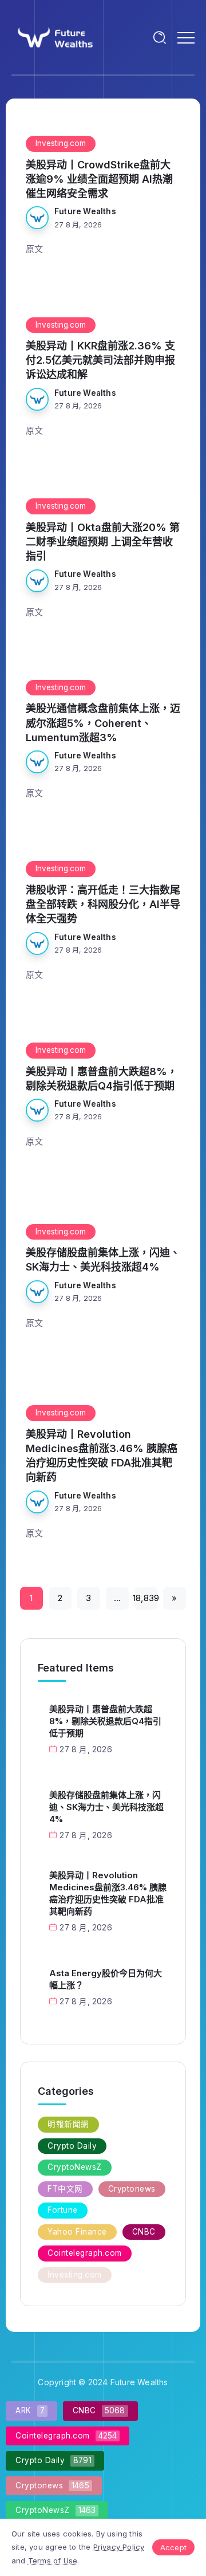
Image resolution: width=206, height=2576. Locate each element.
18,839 (146, 1598)
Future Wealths (85, 211)
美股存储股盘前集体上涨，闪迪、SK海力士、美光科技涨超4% (103, 1260)
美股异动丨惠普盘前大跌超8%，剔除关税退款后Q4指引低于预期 (102, 1079)
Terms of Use (53, 2561)
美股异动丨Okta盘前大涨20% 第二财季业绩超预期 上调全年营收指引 (103, 542)
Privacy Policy (119, 2547)
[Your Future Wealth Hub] (54, 36)
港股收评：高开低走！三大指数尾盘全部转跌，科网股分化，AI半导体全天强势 (103, 904)
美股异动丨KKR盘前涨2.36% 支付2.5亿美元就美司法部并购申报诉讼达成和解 (100, 360)
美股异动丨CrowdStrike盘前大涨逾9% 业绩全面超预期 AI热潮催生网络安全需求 (99, 179)
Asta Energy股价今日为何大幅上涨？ (106, 1979)
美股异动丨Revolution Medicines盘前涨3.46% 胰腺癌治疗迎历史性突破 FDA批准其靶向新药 (102, 1456)
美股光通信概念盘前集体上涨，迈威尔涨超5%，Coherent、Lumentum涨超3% (103, 723)
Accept (173, 2547)
